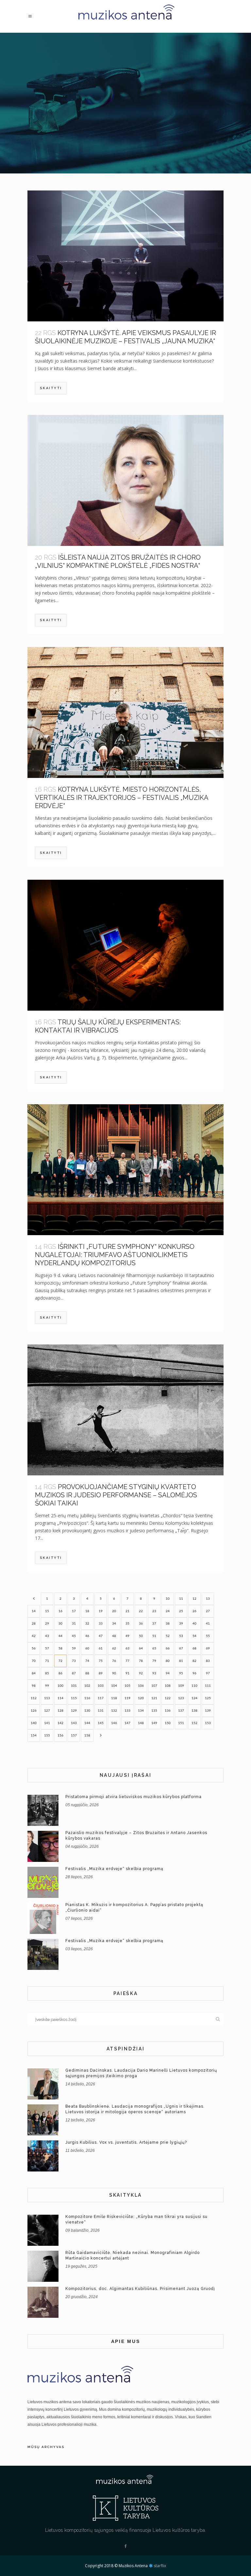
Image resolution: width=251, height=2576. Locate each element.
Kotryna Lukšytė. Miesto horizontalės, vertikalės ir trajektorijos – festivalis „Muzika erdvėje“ (122, 798)
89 (101, 1673)
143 (74, 1723)
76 (114, 1661)
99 (47, 1686)
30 (60, 1624)
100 (60, 1686)
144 (87, 1723)
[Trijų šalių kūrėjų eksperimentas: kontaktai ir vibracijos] (125, 945)
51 (154, 1636)
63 (127, 1648)
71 (47, 1661)
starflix (160, 2566)
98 (34, 1686)
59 (74, 1648)
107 (154, 1686)
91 (127, 1673)
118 (114, 1698)
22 (141, 1611)
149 (154, 1723)
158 (87, 1736)
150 (168, 1723)
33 (101, 1624)
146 (114, 1723)
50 (141, 1636)
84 (34, 1673)
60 (87, 1648)
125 (208, 1698)
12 (194, 1599)
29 (47, 1624)
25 (181, 1611)
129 (74, 1711)
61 (101, 1648)
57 (47, 1648)
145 (101, 1723)
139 (208, 1711)
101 (74, 1686)
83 (208, 1661)
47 (101, 1636)
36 (141, 1624)
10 (168, 1599)
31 (74, 1624)
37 (154, 1624)
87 (74, 1673)
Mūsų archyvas (46, 2447)
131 (101, 1711)
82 (194, 1661)
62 (114, 1648)
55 (208, 1636)
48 (114, 1636)
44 (60, 1636)
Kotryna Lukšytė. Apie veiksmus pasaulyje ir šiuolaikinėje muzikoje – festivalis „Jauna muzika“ (125, 337)
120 (141, 1698)
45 (74, 1636)
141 (47, 1723)
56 (34, 1648)
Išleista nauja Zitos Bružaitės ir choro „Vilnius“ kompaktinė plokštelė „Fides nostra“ (118, 561)
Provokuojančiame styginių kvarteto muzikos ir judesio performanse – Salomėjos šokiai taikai (116, 1495)
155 (47, 1736)
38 (168, 1624)
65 (154, 1648)
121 (154, 1698)
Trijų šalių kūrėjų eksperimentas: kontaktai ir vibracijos (108, 1026)
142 (60, 1723)
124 (194, 1698)
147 (127, 1723)
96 (194, 1673)
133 (127, 1711)
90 (114, 1673)
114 (60, 1698)
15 (47, 1611)
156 (60, 1736)
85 (47, 1673)
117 (101, 1698)
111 (208, 1686)
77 (127, 1661)
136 (168, 1711)
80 (168, 1661)
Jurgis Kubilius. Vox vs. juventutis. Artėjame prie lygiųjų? (126, 2142)
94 (168, 1673)
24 (168, 1611)
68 (194, 1648)
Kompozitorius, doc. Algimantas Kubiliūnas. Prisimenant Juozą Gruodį (140, 2289)
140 (34, 1723)
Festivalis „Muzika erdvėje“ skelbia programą (114, 1869)
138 (194, 1711)
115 (74, 1698)
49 (127, 1636)
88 (87, 1673)
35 (127, 1624)
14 (34, 1611)
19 (101, 1611)
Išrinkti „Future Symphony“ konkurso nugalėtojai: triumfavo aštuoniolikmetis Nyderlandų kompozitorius (115, 1255)
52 (168, 1636)
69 (208, 1648)
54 (194, 1636)
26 (194, 1611)
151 (181, 1723)
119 (127, 1698)
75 (101, 1661)
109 (181, 1686)
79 (154, 1661)
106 (141, 1686)
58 (60, 1648)
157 (74, 1736)
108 (168, 1686)
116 (87, 1698)
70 (34, 1661)
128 (60, 1711)
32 (87, 1624)
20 (114, 1611)
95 (181, 1673)
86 (60, 1673)
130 (87, 1711)
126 (34, 1711)
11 (181, 1599)
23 (154, 1611)
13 (208, 1599)
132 (114, 1711)
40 (194, 1624)
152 (194, 1723)
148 (141, 1723)
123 (181, 1698)
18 (87, 1611)
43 (47, 1636)
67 (181, 1648)
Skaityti (51, 388)
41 (208, 1624)
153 (208, 1723)
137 (181, 1711)
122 (168, 1698)
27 (208, 1611)
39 (181, 1624)
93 (154, 1673)
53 (181, 1636)
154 (34, 1736)
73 (74, 1661)
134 (141, 1711)
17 (74, 1611)
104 (114, 1686)
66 (168, 1648)
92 (141, 1673)
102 (87, 1686)
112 (34, 1698)
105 (127, 1686)
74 (87, 1661)
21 (127, 1611)
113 (47, 1698)
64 (141, 1648)
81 (181, 1661)
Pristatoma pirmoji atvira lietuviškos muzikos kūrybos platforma (134, 1797)
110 (194, 1686)
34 (114, 1624)
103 (101, 1686)
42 (34, 1636)
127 (47, 1711)
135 (154, 1711)
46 (87, 1636)
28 (34, 1624)
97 (208, 1673)
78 (141, 1661)
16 (60, 1611)
